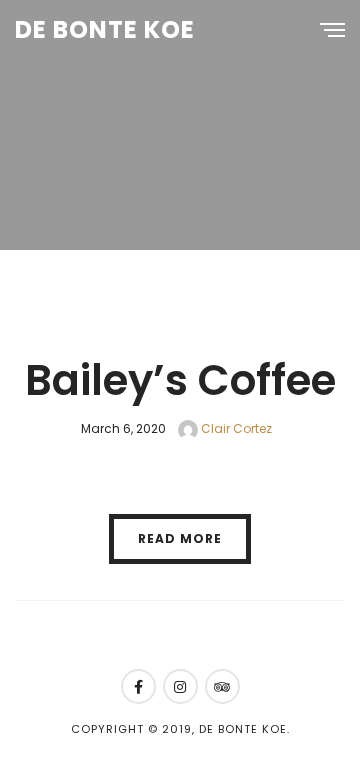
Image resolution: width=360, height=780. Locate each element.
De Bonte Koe (105, 29)
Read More (180, 538)
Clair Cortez (235, 428)
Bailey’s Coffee (180, 380)
